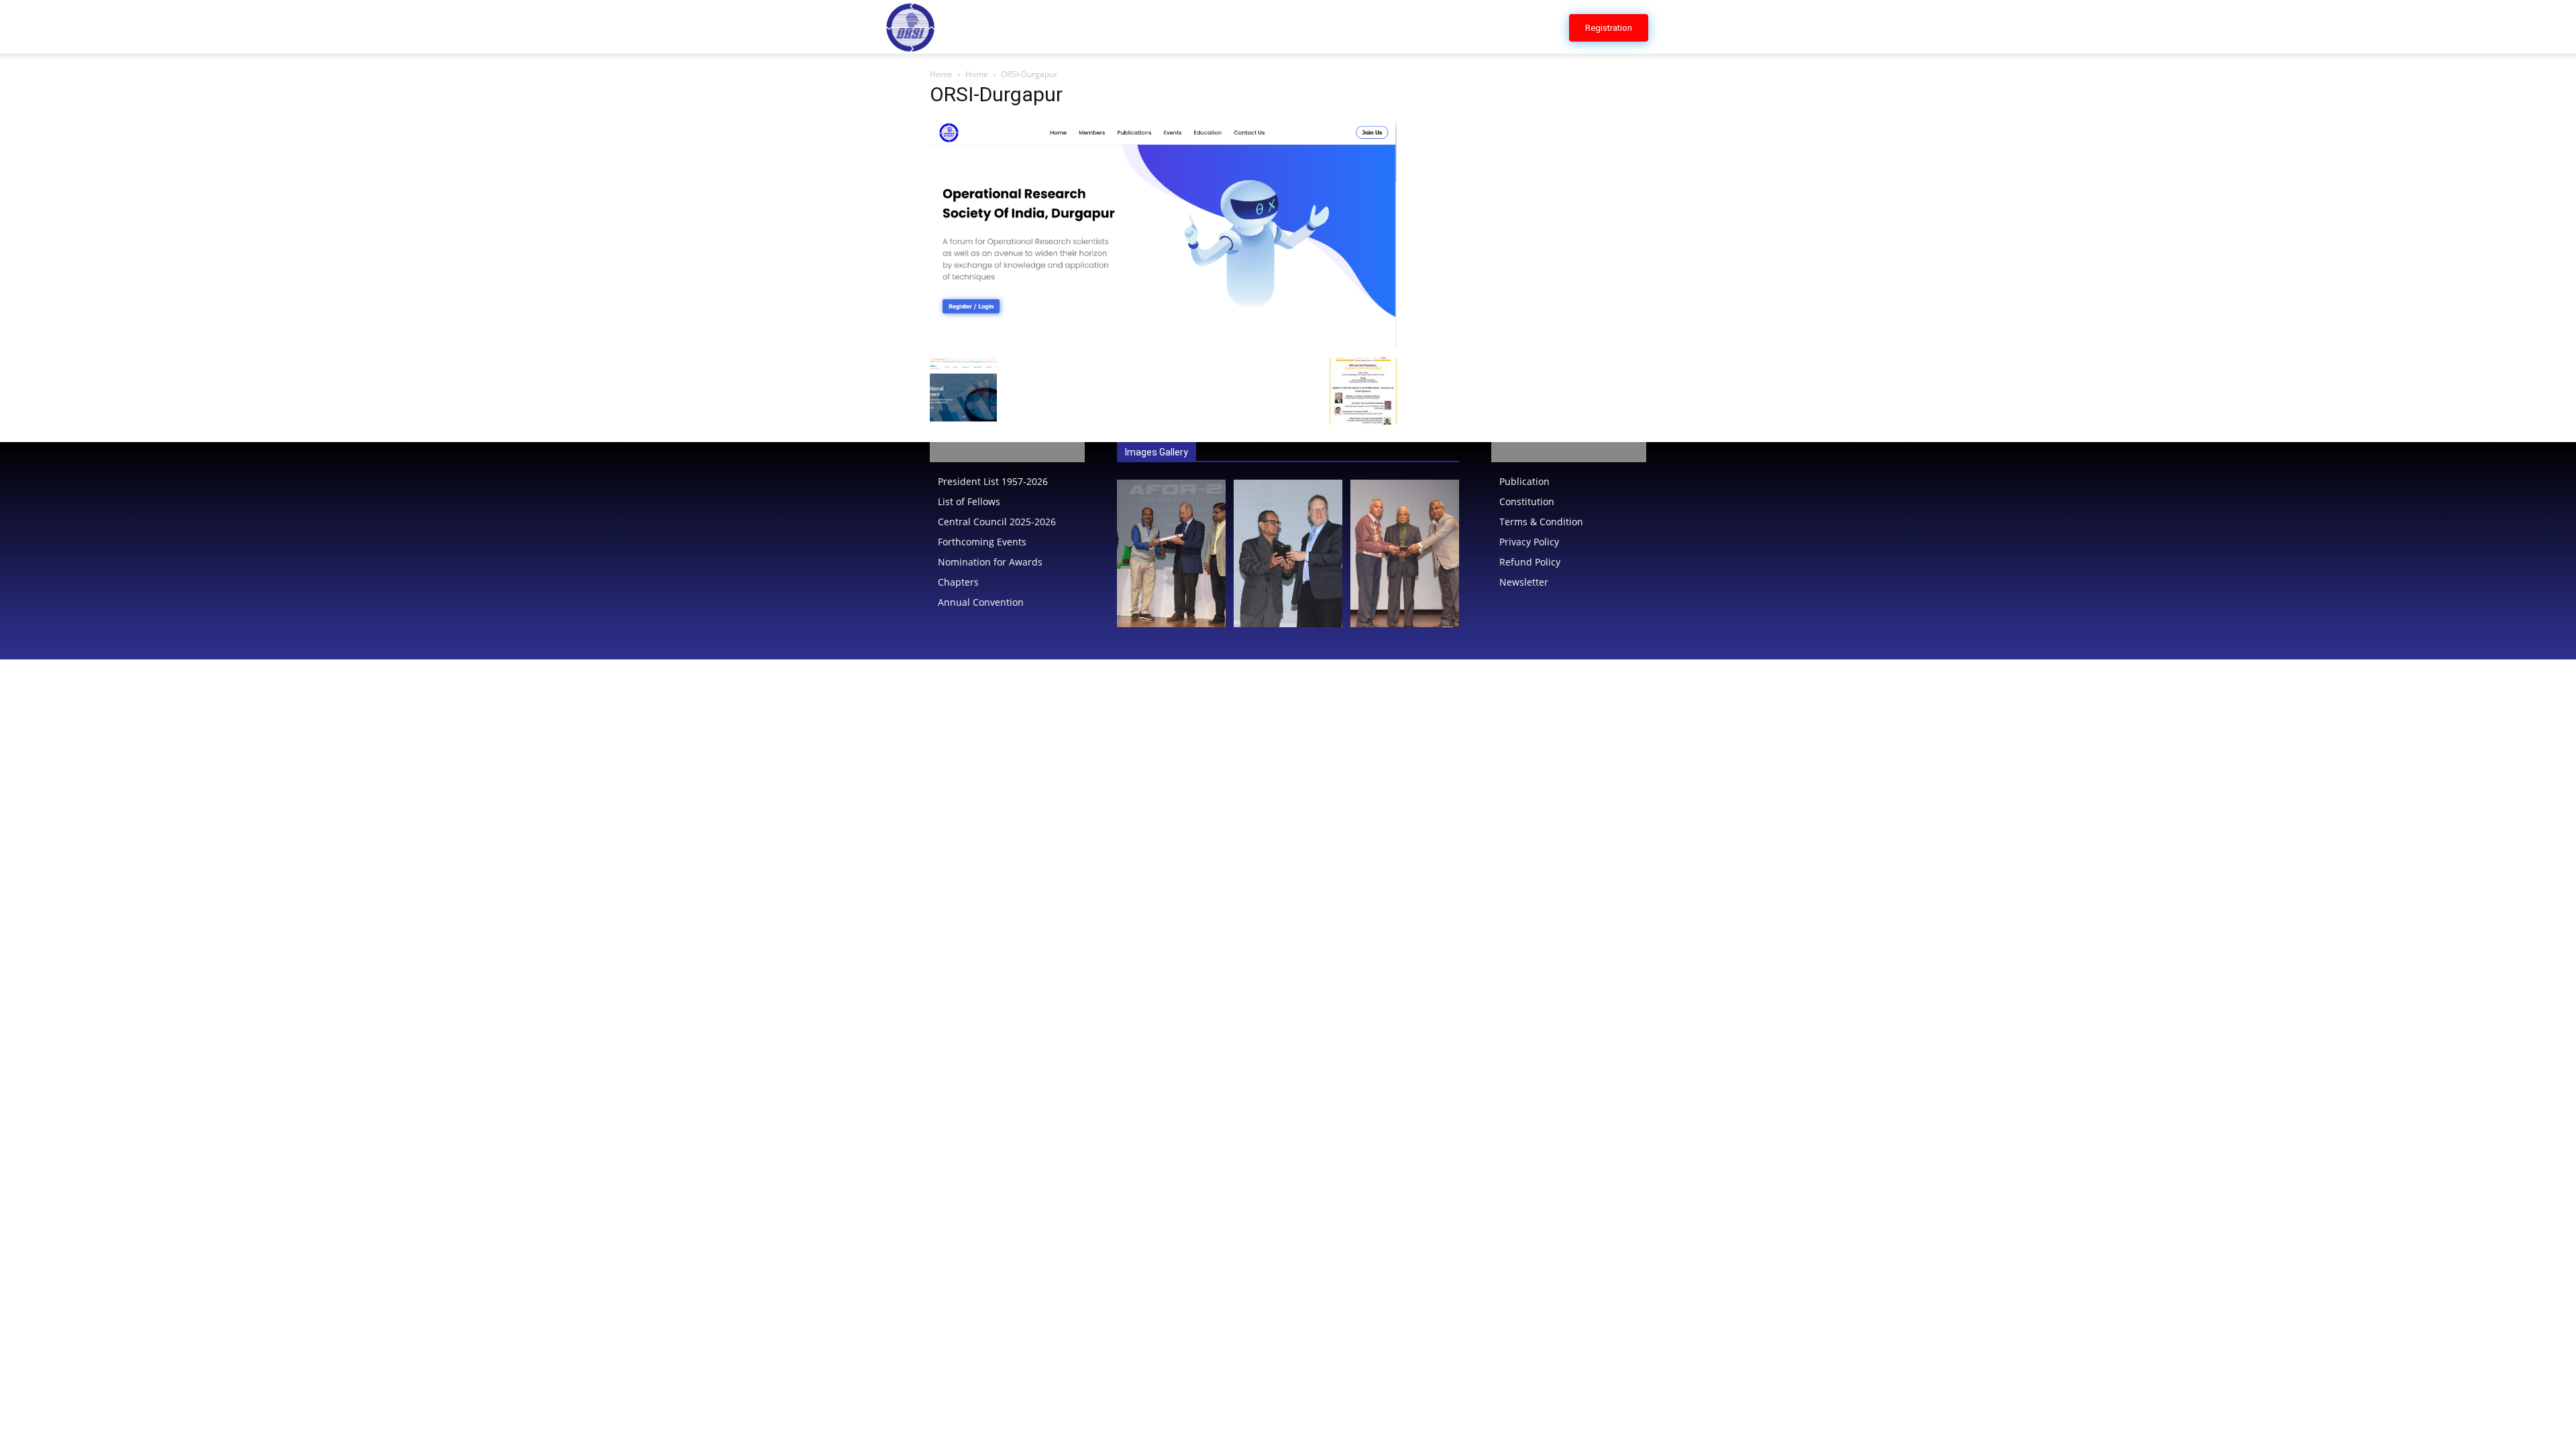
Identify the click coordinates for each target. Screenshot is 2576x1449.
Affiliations (1216, 26)
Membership (1441, 26)
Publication (1358, 26)
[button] (1674, 28)
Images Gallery (1157, 452)
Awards (1287, 26)
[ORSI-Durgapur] (1163, 344)
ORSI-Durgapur (996, 94)
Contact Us (1520, 26)
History (1144, 26)
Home (1090, 26)
